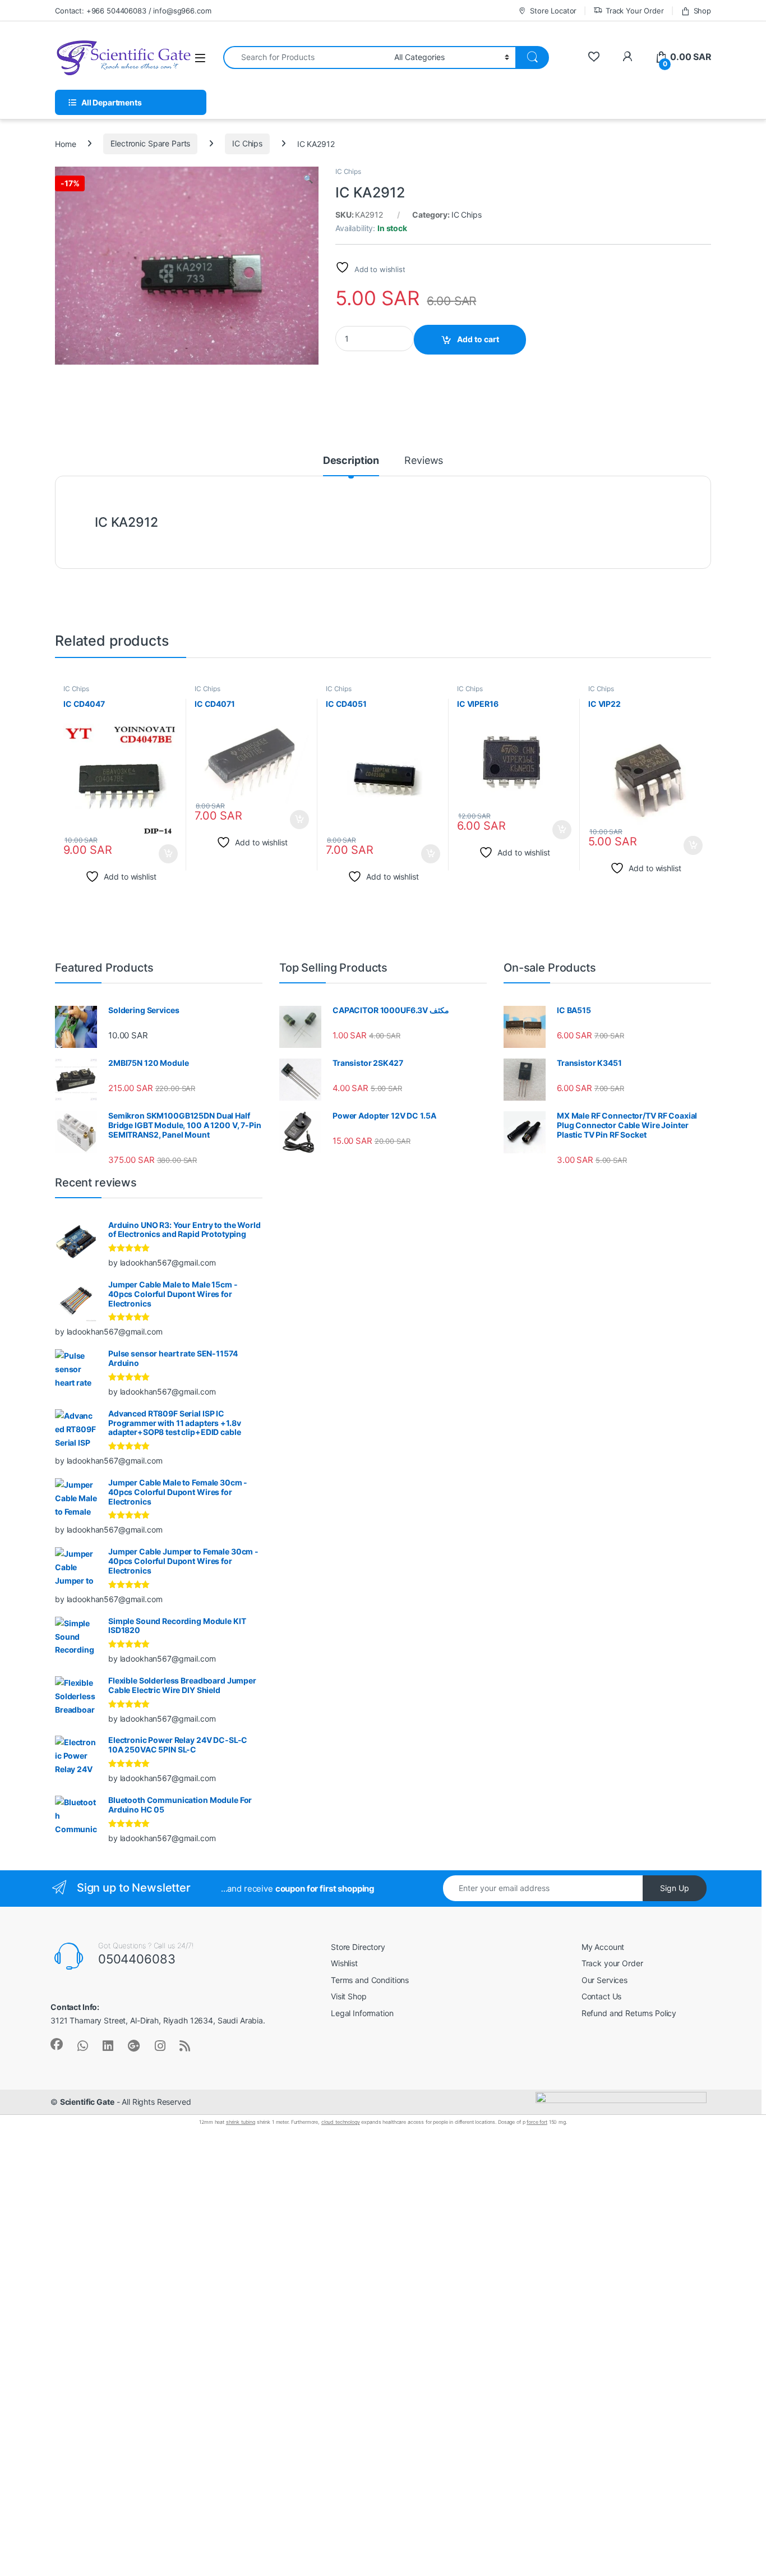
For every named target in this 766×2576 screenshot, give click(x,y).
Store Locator (553, 11)
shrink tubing (241, 2122)
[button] (308, 179)
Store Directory (358, 1947)
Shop (702, 11)
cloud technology (341, 2122)
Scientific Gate (87, 2102)
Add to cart (478, 339)
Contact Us (602, 1996)
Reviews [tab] (424, 461)
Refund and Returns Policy (629, 2013)
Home (65, 143)
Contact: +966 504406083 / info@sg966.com (133, 11)
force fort (537, 2122)
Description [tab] (351, 461)
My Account (603, 1947)
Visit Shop (349, 1996)
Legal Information (362, 2013)
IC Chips (247, 143)
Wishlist (344, 1963)
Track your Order (612, 1963)
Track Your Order (635, 11)
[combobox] (306, 58)
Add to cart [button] (168, 854)
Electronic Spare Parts (150, 143)
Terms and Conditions (370, 1980)
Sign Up (675, 1888)
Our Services (605, 1980)
